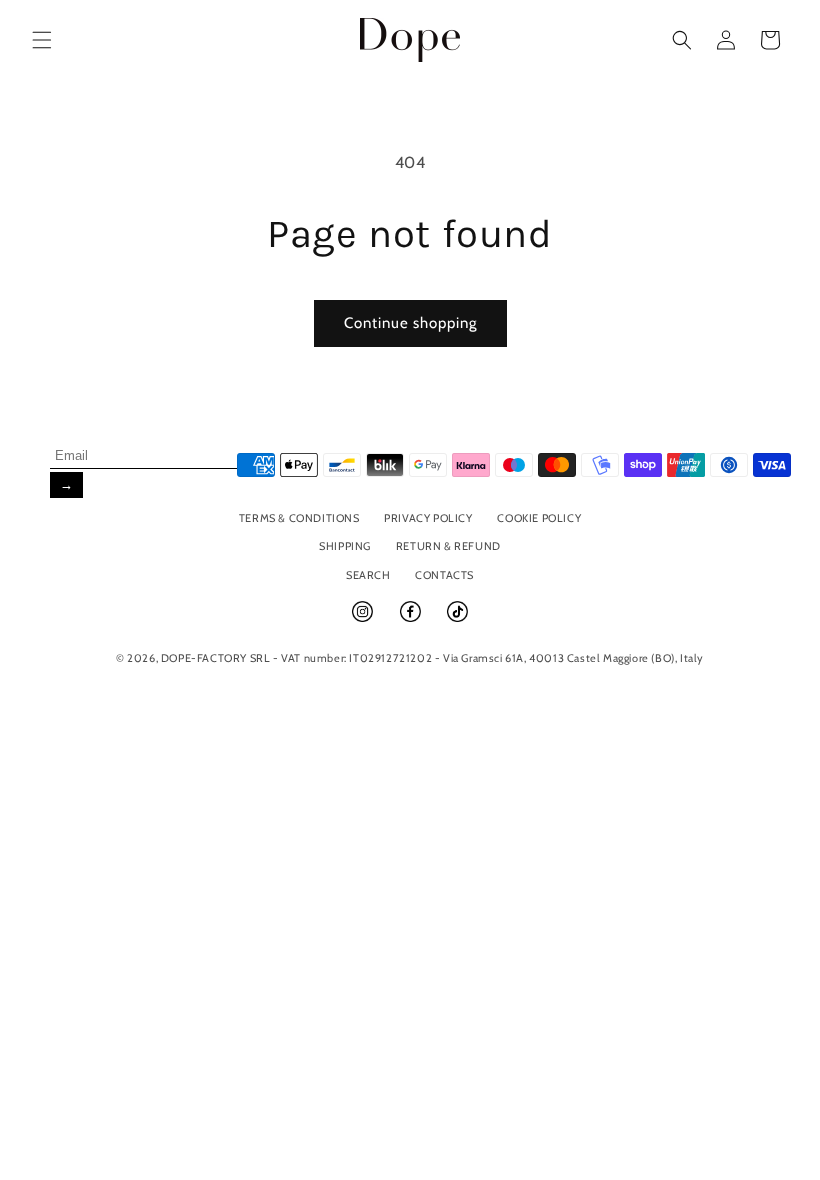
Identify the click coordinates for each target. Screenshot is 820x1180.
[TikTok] (457, 620)
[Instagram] (364, 620)
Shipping (345, 546)
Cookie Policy (539, 518)
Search (368, 575)
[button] (42, 40)
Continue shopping (410, 323)
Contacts (444, 575)
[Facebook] (412, 620)
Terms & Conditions (299, 518)
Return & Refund (448, 546)
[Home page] (410, 39)
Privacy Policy (428, 518)
